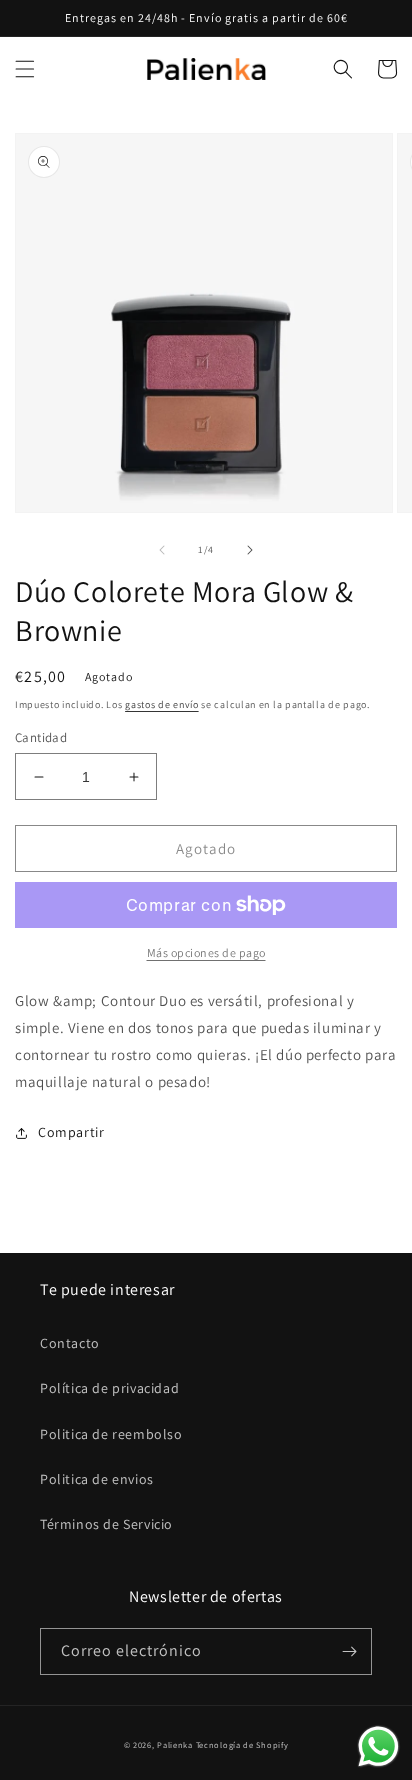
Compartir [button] (71, 1132)
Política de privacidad (109, 1388)
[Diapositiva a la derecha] (250, 550)
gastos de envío (162, 704)
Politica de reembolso (111, 1434)
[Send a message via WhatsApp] (378, 1746)
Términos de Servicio (106, 1524)
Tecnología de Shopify (242, 1744)
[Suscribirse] (349, 1651)
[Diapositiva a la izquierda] (162, 550)
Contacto (70, 1343)
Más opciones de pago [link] (206, 952)
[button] (25, 69)
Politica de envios (97, 1479)
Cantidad (41, 737)
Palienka (175, 1744)
